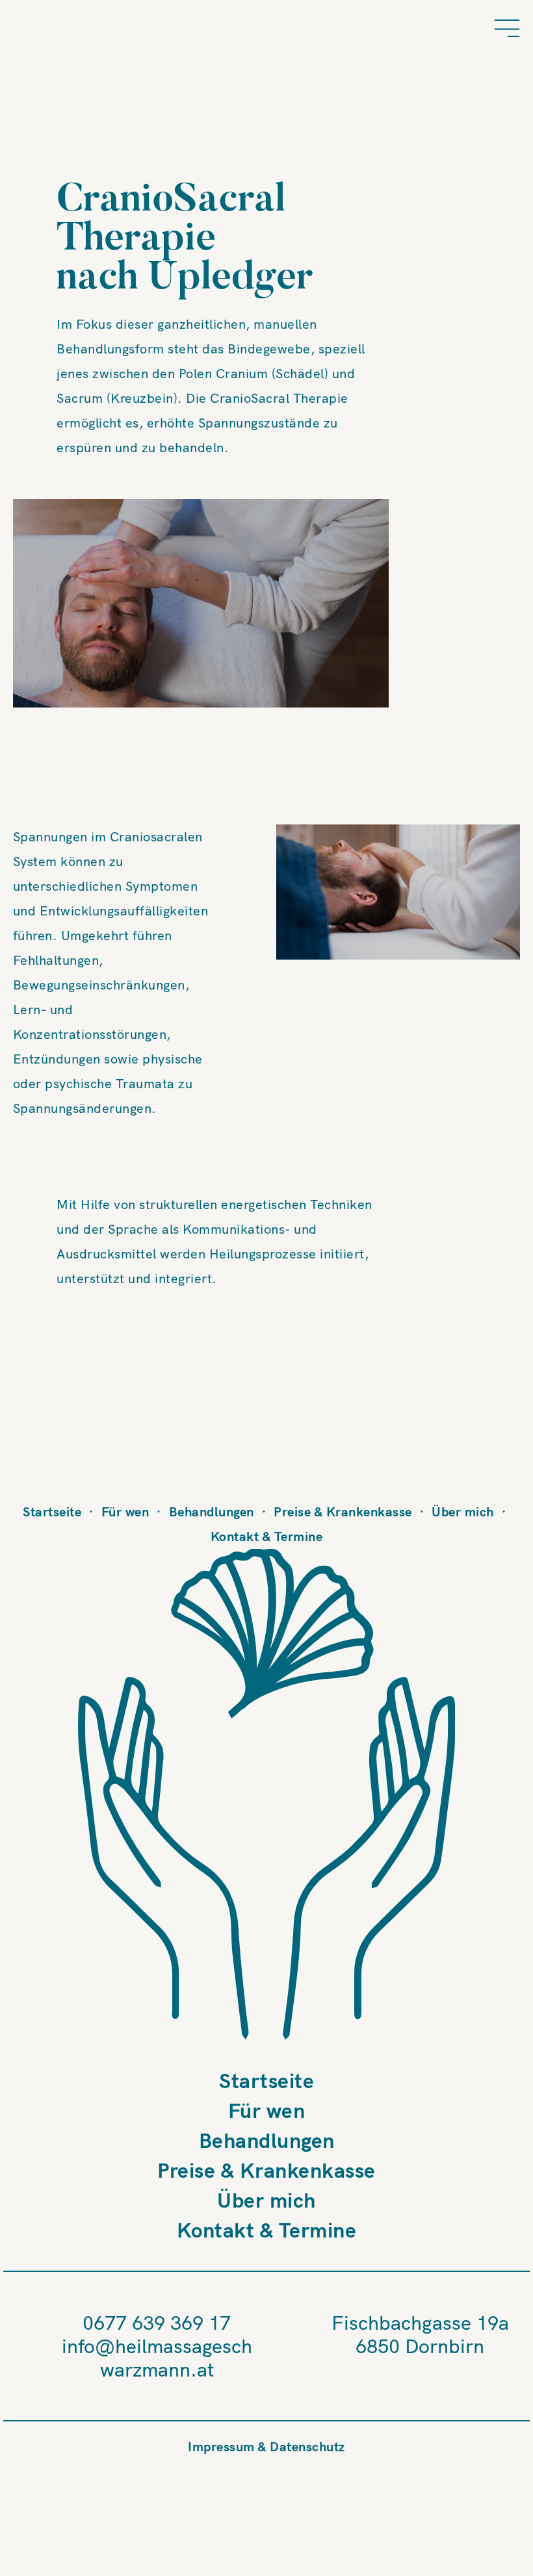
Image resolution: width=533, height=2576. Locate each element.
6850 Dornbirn (420, 2346)
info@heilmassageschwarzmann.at (157, 2358)
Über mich (463, 1511)
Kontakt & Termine (267, 1536)
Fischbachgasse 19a (420, 2323)
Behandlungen (212, 1511)
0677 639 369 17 (157, 2323)
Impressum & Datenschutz (266, 2446)
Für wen (125, 1511)
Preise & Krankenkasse (343, 1511)
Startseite (52, 1511)
